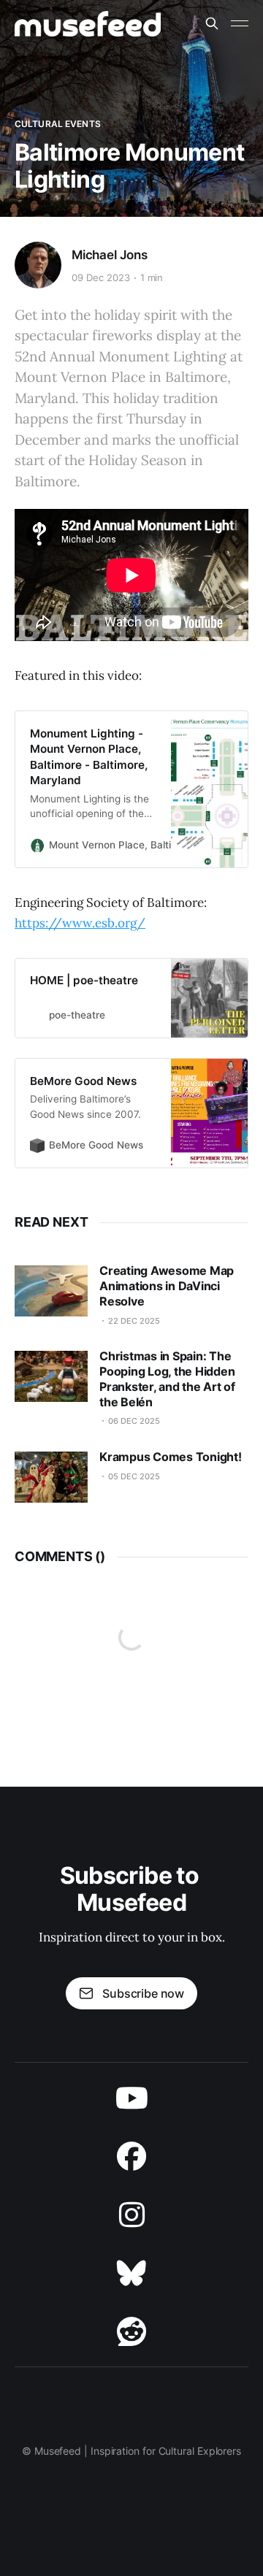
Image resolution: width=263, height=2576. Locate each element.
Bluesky (131, 2273)
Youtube (132, 2098)
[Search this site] (212, 23)
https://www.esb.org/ (80, 923)
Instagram (132, 2215)
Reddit (131, 2331)
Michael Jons (110, 255)
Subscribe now (143, 1993)
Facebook (131, 2156)
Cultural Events (58, 124)
